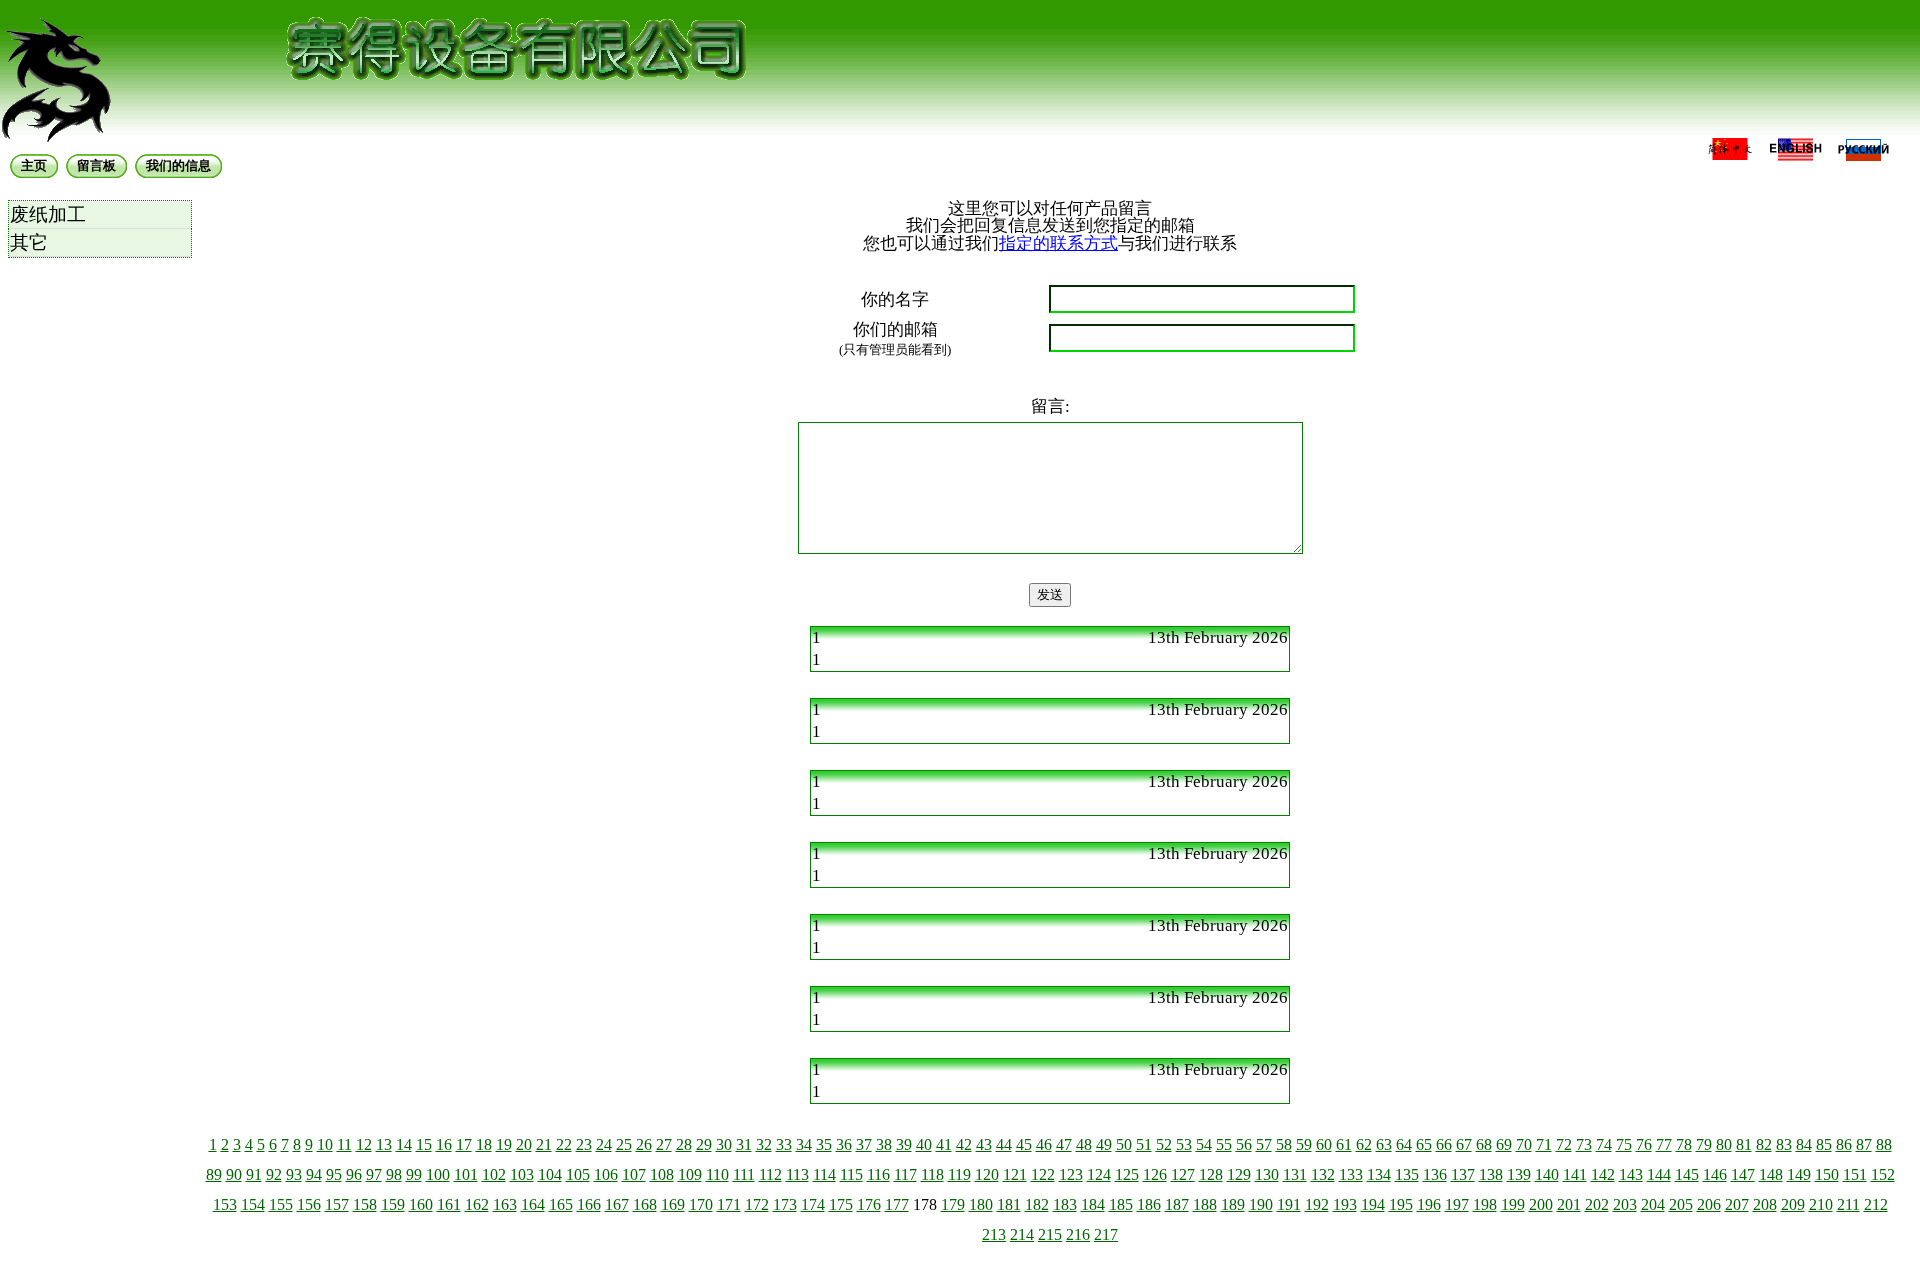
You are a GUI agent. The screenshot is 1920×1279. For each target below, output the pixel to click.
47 (1064, 1144)
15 (424, 1144)
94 (314, 1174)
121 (1015, 1174)
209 (1793, 1204)
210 (1821, 1204)
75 (1624, 1144)
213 (994, 1234)
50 (1124, 1144)
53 (1184, 1144)
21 (544, 1144)
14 (404, 1144)
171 (729, 1204)
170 (701, 1204)
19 (504, 1144)
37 (864, 1144)
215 (1050, 1234)
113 (797, 1174)
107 (634, 1174)
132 (1323, 1174)
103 (522, 1174)
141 (1575, 1174)
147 (1743, 1174)
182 (1037, 1204)
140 (1547, 1174)
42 (964, 1144)
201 (1569, 1204)
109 (690, 1174)
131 (1295, 1174)
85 (1824, 1144)
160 (421, 1204)
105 (578, 1174)
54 (1204, 1144)
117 (905, 1174)
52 (1164, 1144)
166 (589, 1204)
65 (1424, 1144)
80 (1724, 1144)
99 (414, 1174)
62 (1364, 1144)
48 (1084, 1144)
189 (1233, 1204)
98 (394, 1174)
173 (785, 1204)
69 (1504, 1144)
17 (464, 1144)
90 (234, 1174)
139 (1519, 1174)
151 (1855, 1174)
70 (1524, 1144)
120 (987, 1174)
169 (673, 1204)
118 (932, 1174)
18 (484, 1144)
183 (1065, 1204)
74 (1604, 1144)
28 (684, 1144)
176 (869, 1204)
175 (841, 1204)
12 (364, 1144)
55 (1224, 1144)
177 (897, 1204)
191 (1289, 1204)
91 (254, 1174)
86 (1844, 1144)
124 (1099, 1174)
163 (505, 1204)
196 (1429, 1204)
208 (1765, 1204)
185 (1121, 1204)
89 (214, 1174)
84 (1804, 1144)
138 (1491, 1174)
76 (1644, 1144)
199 (1513, 1204)
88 (1884, 1144)
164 (533, 1204)
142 (1603, 1174)
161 (449, 1204)
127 (1183, 1174)
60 (1324, 1144)
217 (1106, 1234)
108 (662, 1174)
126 (1155, 1174)
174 (813, 1204)
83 (1784, 1144)
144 (1659, 1174)
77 (1664, 1144)
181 (1009, 1204)
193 (1345, 1204)
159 (393, 1204)
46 (1044, 1144)
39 (904, 1144)
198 (1485, 1204)
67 (1464, 1144)
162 (477, 1204)
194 (1373, 1204)
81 (1744, 1144)
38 (884, 1144)
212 (1876, 1204)
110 (717, 1174)
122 (1043, 1174)
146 (1715, 1174)
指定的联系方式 (1058, 243)
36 (844, 1144)
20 (524, 1144)
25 (624, 1144)
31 (744, 1144)
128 (1211, 1174)
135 (1407, 1174)
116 (878, 1174)
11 (344, 1144)
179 (953, 1204)
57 (1264, 1144)
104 (550, 1174)
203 (1625, 1204)
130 (1267, 1174)
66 (1444, 1144)
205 (1681, 1204)
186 (1149, 1204)
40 (924, 1144)
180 (981, 1204)
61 (1344, 1144)
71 (1544, 1144)
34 (804, 1144)
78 (1684, 1144)
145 (1687, 1174)
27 (664, 1144)
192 (1317, 1204)
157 (337, 1204)
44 (1004, 1144)
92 (274, 1174)
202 (1597, 1204)
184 (1093, 1204)
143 (1631, 1174)
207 (1737, 1204)
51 (1144, 1144)
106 (606, 1174)
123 (1071, 1174)
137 (1463, 1174)
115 (851, 1174)
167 (617, 1204)
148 (1771, 1174)
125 (1127, 1174)
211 (1848, 1204)
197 (1457, 1204)
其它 (29, 242)
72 (1564, 1144)
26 (644, 1144)
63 (1384, 1144)
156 (309, 1204)
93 (294, 1174)
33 (784, 1144)
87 (1864, 1144)
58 (1284, 1144)
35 (824, 1144)
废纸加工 (48, 214)
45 (1024, 1144)
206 (1709, 1204)
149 (1799, 1174)
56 (1244, 1144)
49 (1104, 1144)
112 (770, 1174)
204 (1653, 1204)
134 (1379, 1174)
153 (225, 1204)
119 (959, 1174)
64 (1404, 1144)
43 (984, 1144)
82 (1764, 1144)
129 (1239, 1174)
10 (325, 1144)
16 (444, 1144)
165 (561, 1204)
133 (1351, 1174)
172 (757, 1204)
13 (384, 1144)
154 (253, 1204)
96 (354, 1174)
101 (466, 1174)
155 (281, 1204)
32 (764, 1144)
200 (1541, 1204)
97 (374, 1174)
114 (824, 1174)
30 (724, 1144)
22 (564, 1144)
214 (1022, 1234)
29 (704, 1144)
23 (584, 1144)
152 (1883, 1174)
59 (1304, 1144)
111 (744, 1174)
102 (494, 1174)
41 (944, 1144)
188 (1205, 1204)
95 (334, 1174)
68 (1484, 1144)
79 (1704, 1144)
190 (1261, 1204)
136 (1435, 1174)
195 (1401, 1204)
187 (1177, 1204)
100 (438, 1174)
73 (1584, 1144)
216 (1078, 1234)
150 (1827, 1174)
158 (365, 1204)
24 (604, 1144)
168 (645, 1204)
